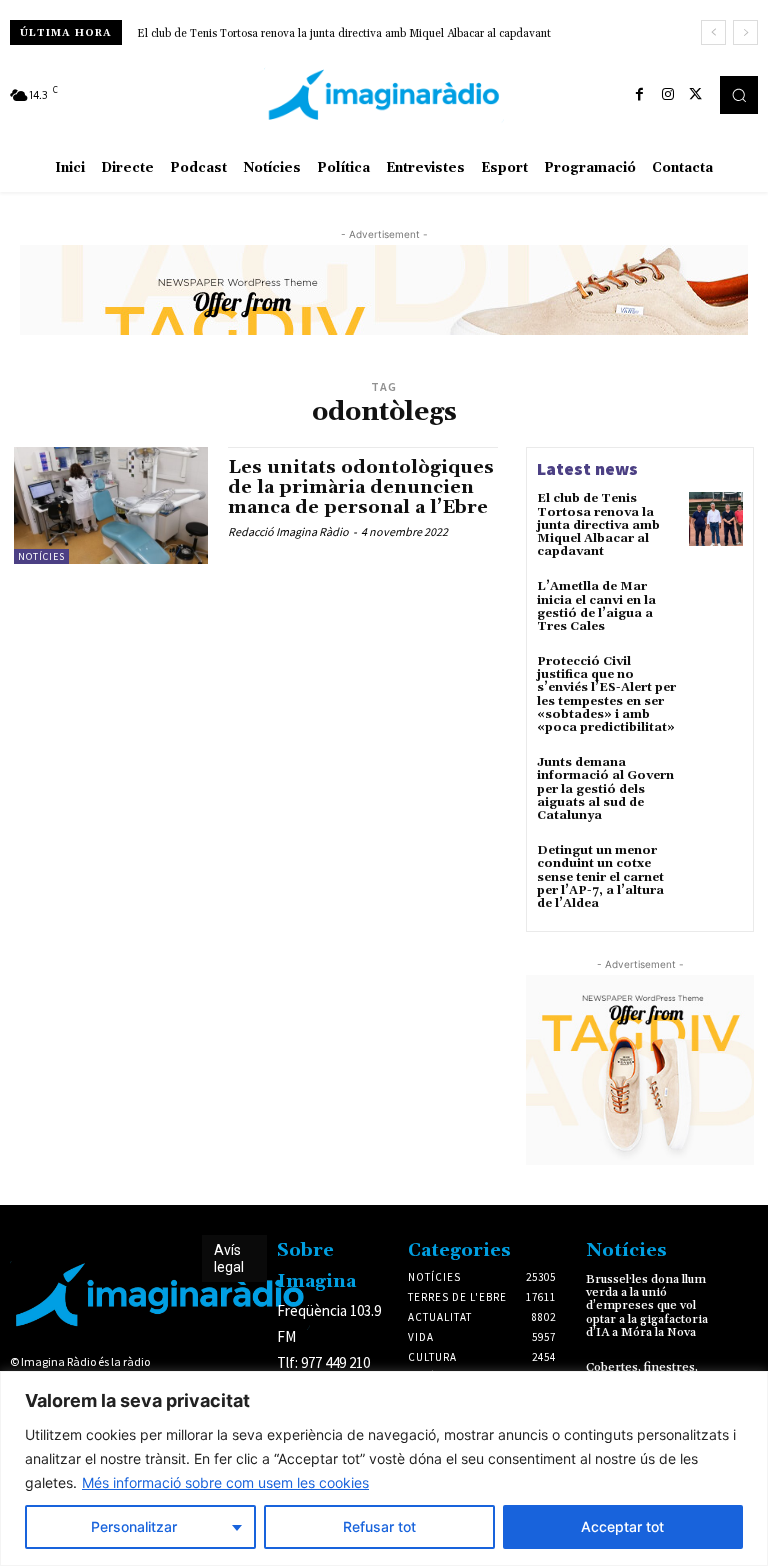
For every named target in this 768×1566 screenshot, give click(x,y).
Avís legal (229, 1258)
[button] (739, 95)
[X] (696, 95)
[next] (745, 32)
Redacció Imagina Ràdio (288, 531)
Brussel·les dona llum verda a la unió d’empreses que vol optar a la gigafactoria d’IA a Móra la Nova (647, 1306)
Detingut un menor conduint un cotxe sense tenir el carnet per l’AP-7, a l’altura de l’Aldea (600, 877)
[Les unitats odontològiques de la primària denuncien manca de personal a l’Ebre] (111, 505)
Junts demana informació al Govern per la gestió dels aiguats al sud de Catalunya (605, 789)
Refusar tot (379, 1526)
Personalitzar (134, 1526)
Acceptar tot (622, 1526)
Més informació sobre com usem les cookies (225, 1482)
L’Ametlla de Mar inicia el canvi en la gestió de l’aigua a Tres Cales (596, 606)
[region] (384, 1468)
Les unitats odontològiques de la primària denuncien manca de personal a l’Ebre (361, 487)
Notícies (41, 556)
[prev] (713, 32)
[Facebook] (640, 95)
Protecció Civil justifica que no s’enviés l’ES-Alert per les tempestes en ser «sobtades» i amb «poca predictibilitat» (606, 694)
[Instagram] (668, 95)
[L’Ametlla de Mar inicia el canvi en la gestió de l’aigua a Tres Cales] (716, 607)
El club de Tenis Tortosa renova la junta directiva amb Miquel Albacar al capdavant (344, 34)
